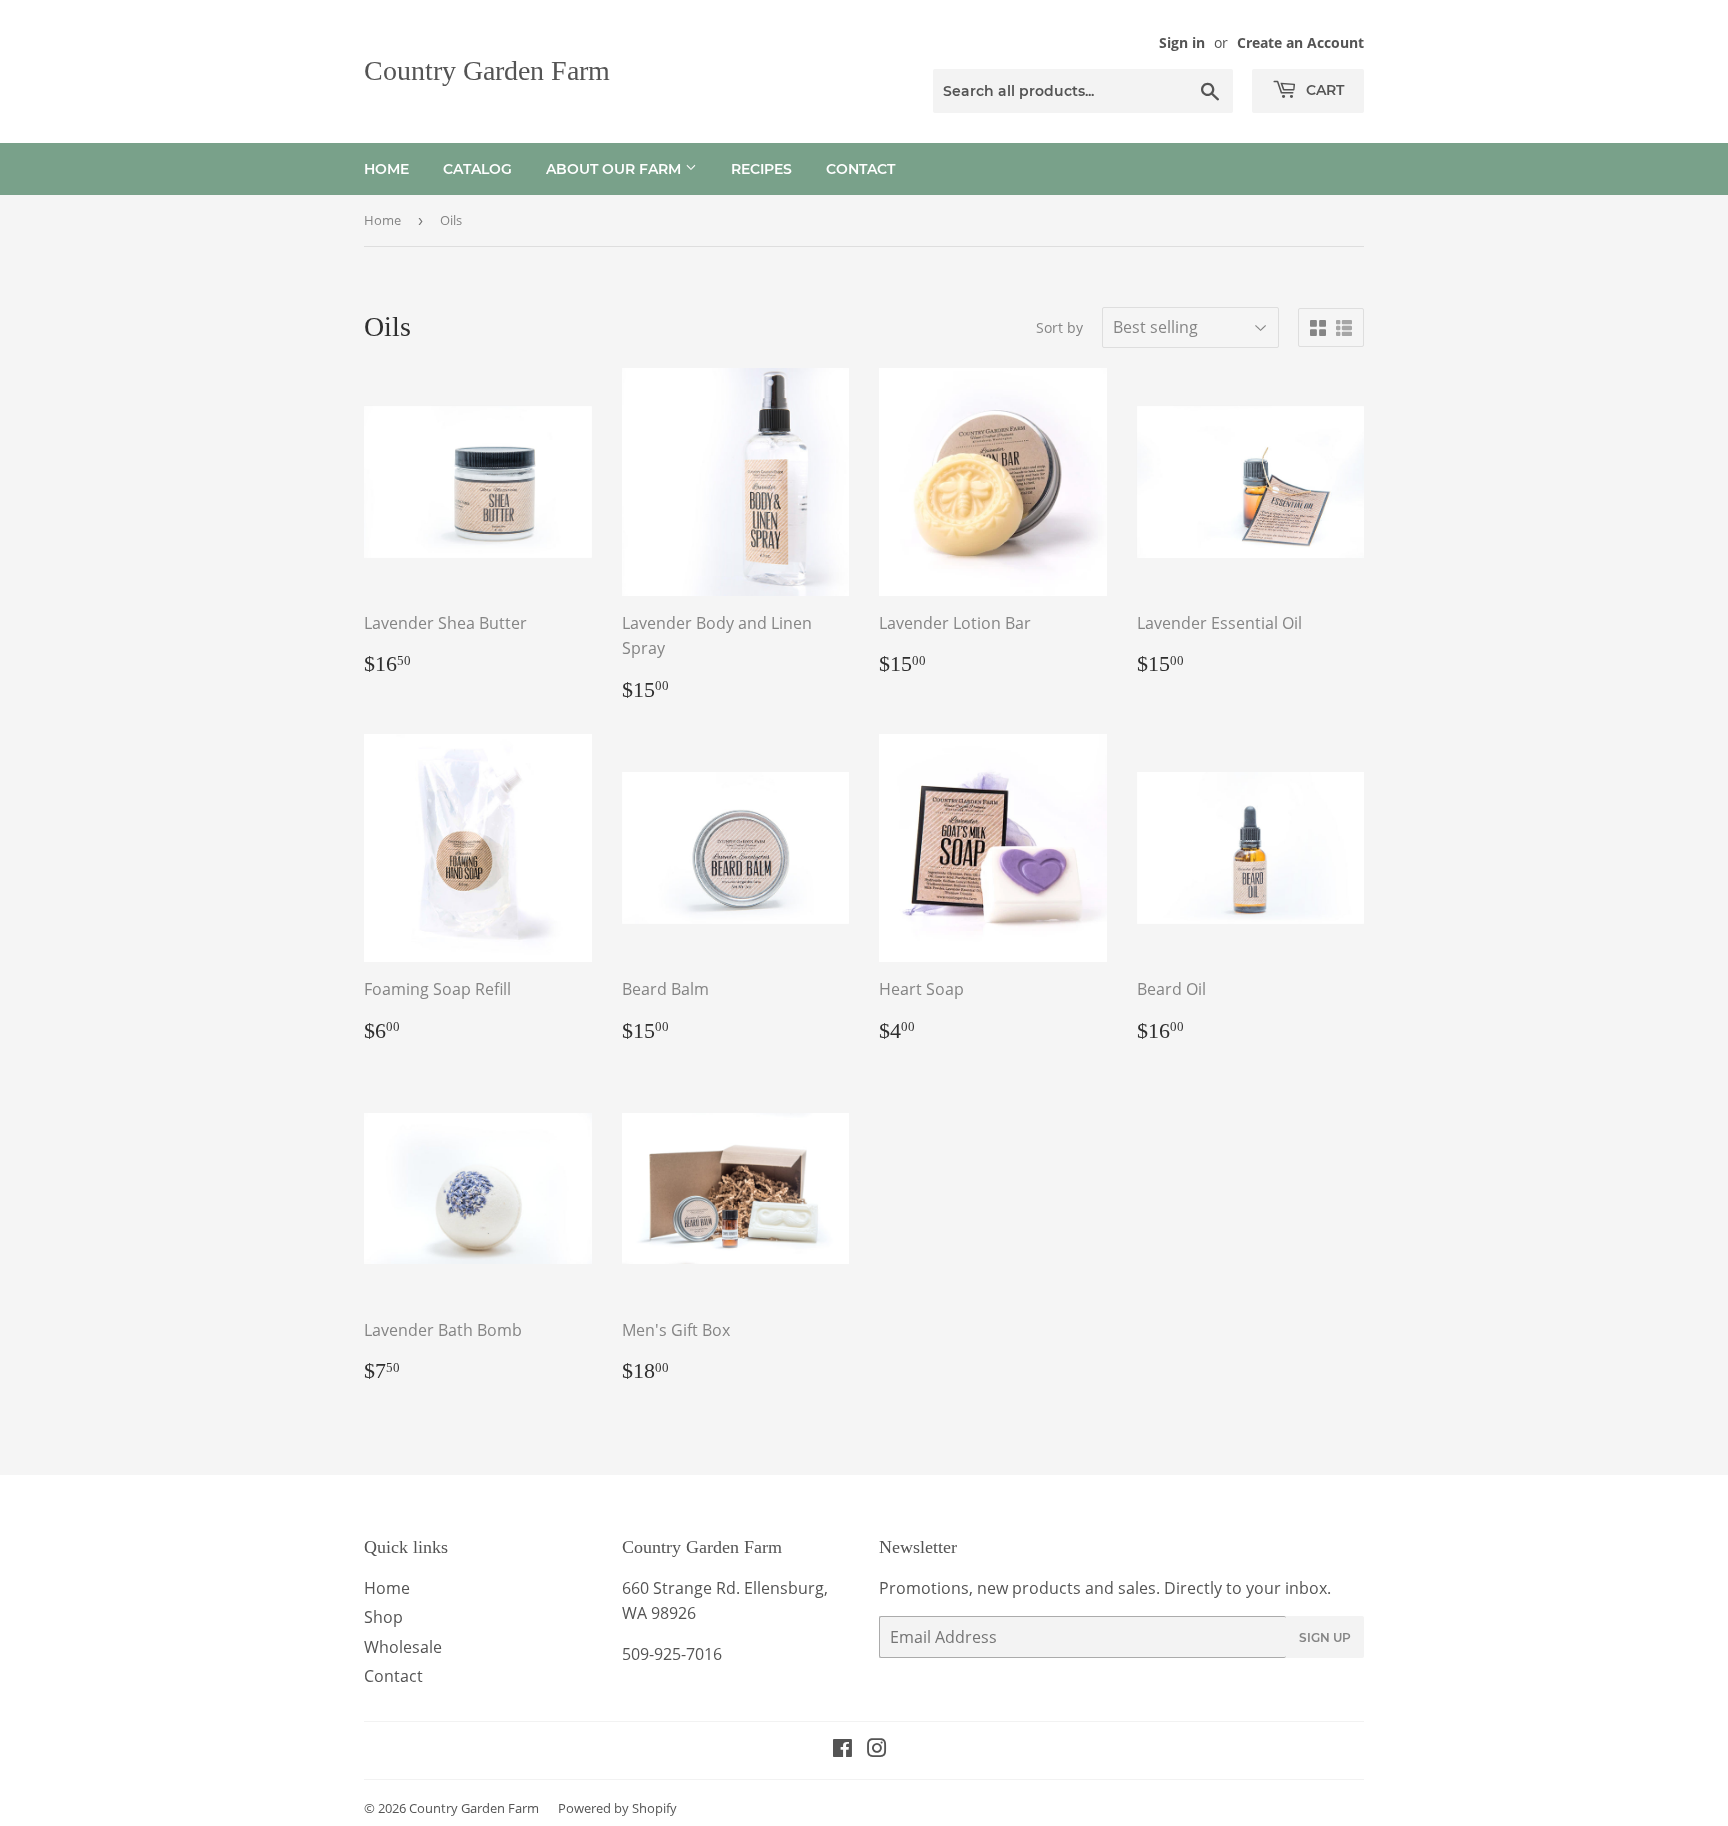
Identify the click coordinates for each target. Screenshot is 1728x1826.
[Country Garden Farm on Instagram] (877, 1750)
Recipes (761, 169)
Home (386, 169)
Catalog (477, 169)
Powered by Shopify (617, 1808)
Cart (1323, 90)
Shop (383, 1617)
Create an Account (1300, 42)
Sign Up (1325, 1637)
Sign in (1182, 42)
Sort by (1059, 327)
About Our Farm (615, 169)
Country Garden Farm (487, 70)
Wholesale (403, 1647)
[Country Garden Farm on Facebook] (842, 1750)
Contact (860, 169)
